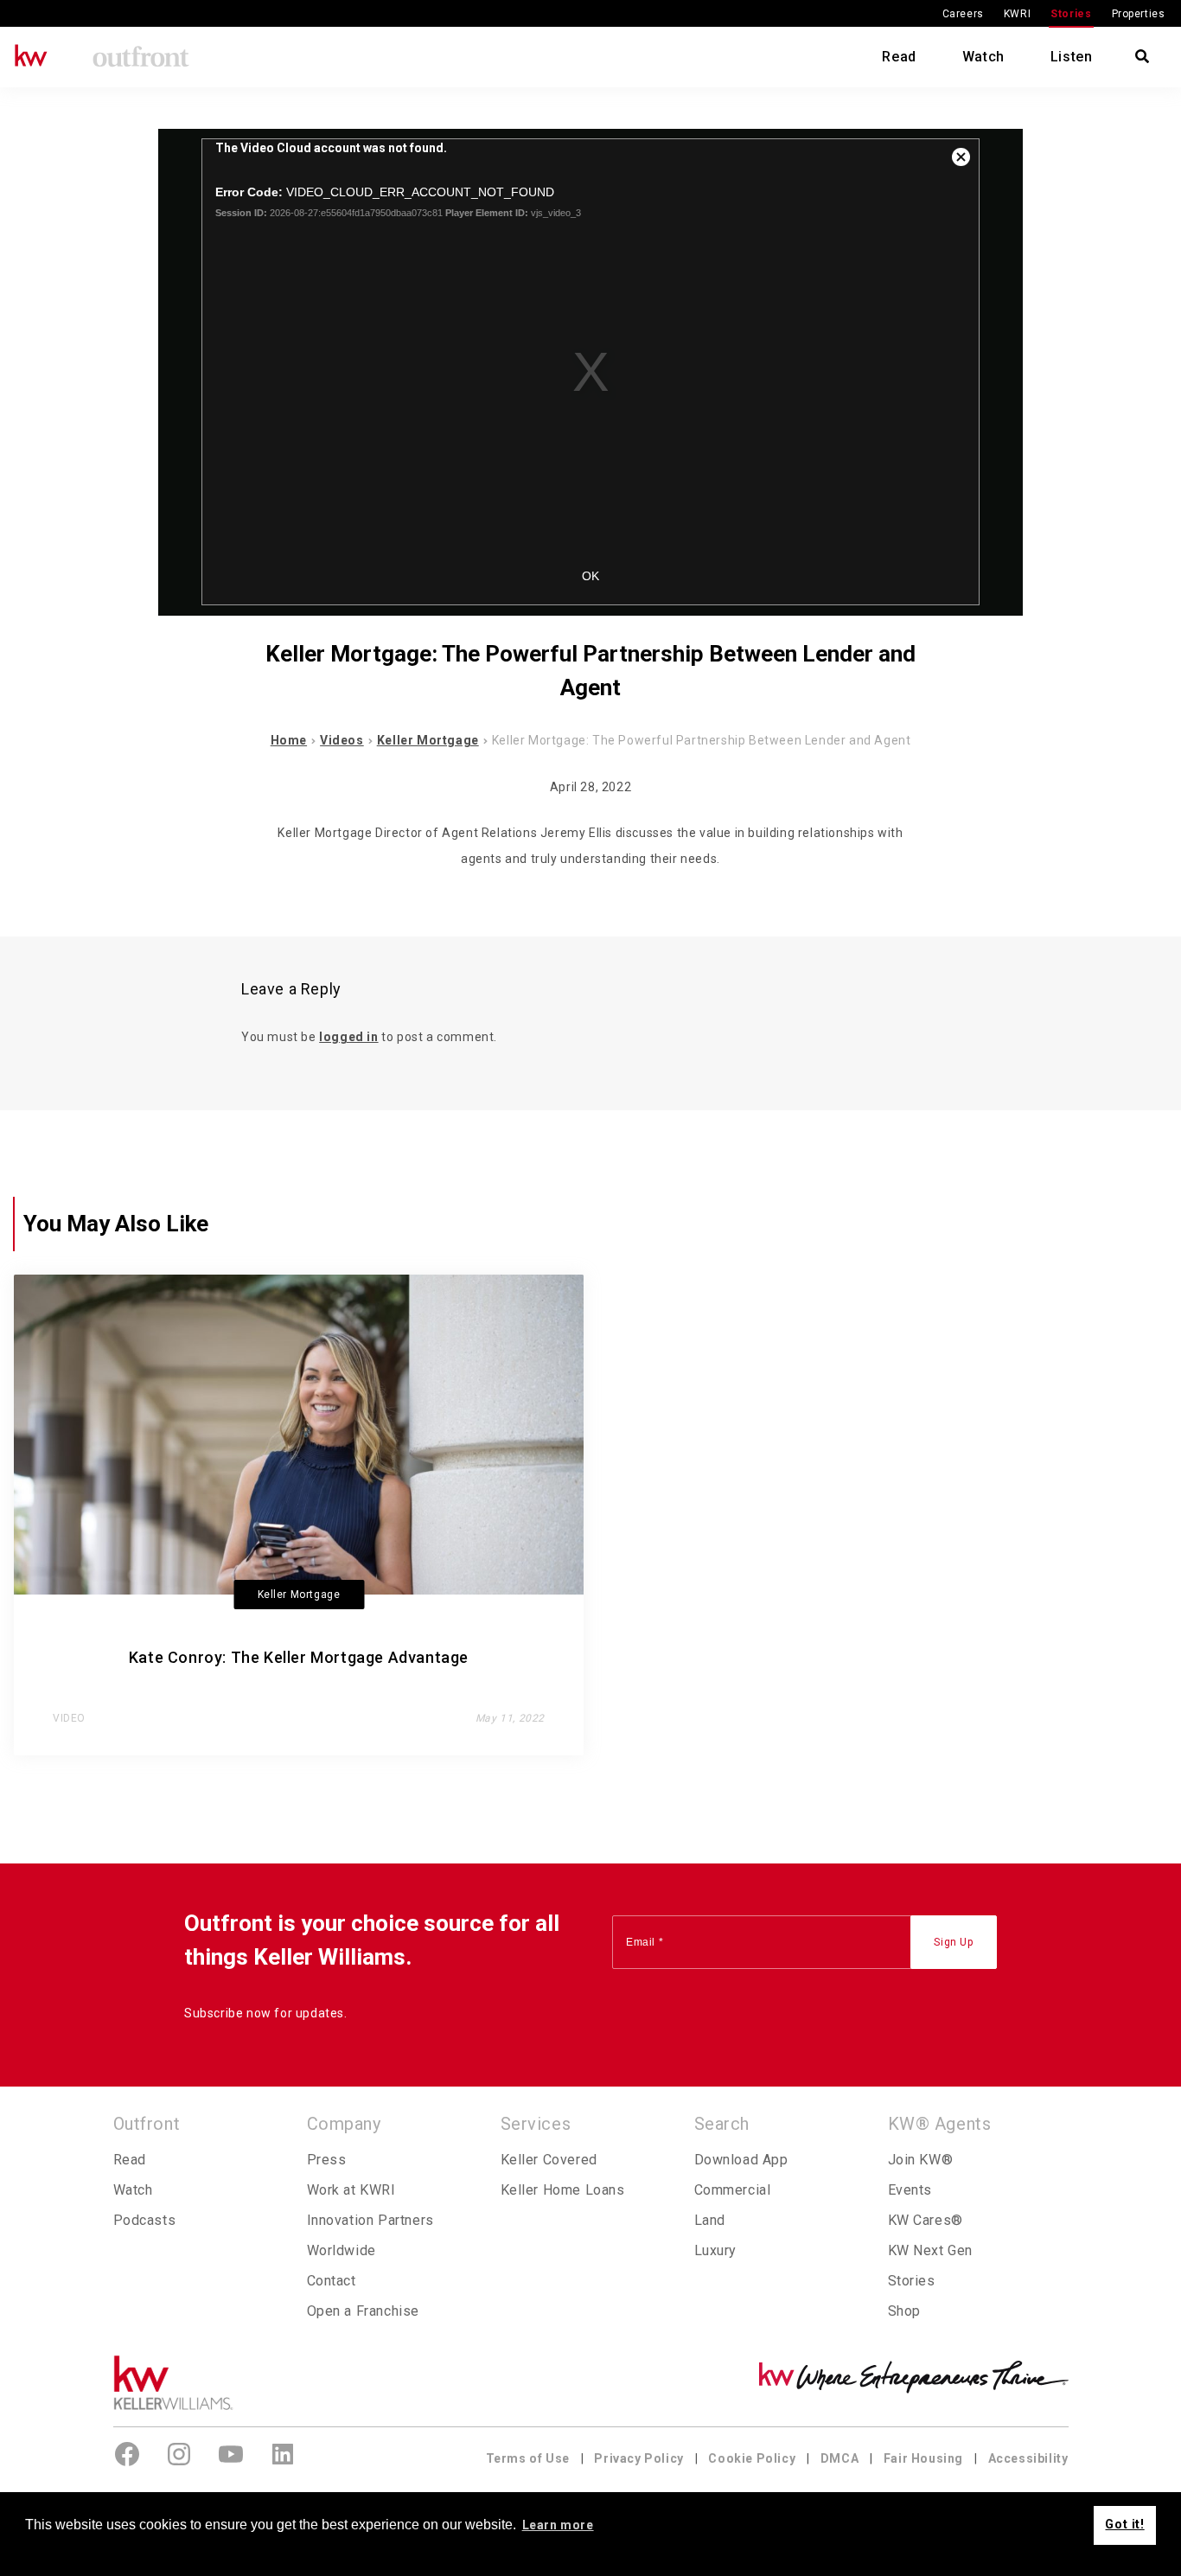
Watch (983, 57)
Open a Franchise (364, 2311)
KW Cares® (926, 2220)
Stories (1071, 14)
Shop (904, 2311)
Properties (1139, 14)
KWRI (1017, 14)
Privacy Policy (638, 2458)
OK (590, 576)
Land (710, 2220)
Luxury (716, 2250)
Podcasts (145, 2220)
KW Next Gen (931, 2250)
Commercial (733, 2190)
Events (910, 2190)
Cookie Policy (752, 2458)
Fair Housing (923, 2458)
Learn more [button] (558, 2525)
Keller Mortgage (428, 740)
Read (899, 57)
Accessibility (1028, 2458)
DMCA (839, 2458)
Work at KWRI (351, 2190)
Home (289, 740)
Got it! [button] (1124, 2525)
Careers (963, 14)
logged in (348, 1037)
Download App (741, 2160)
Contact (332, 2281)
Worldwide (342, 2250)
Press (327, 2160)
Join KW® (921, 2160)
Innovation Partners (370, 2220)
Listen (1072, 57)
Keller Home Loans (563, 2190)
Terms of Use (528, 2458)
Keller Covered (549, 2160)
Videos (342, 740)
